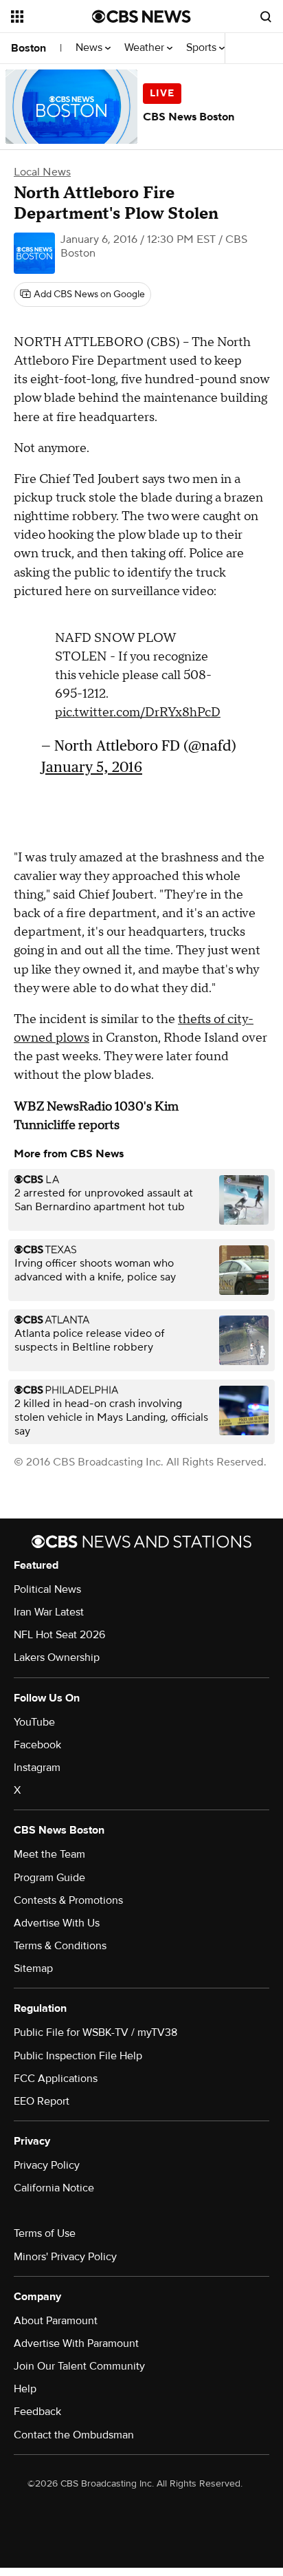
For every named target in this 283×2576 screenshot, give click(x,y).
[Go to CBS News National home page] (141, 17)
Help (25, 2389)
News (90, 48)
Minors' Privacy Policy (65, 2257)
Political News (47, 1589)
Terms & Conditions (60, 1946)
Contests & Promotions (68, 1900)
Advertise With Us (57, 1923)
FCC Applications (56, 2079)
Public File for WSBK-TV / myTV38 (95, 2032)
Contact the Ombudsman (74, 2435)
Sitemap (33, 1968)
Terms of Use (45, 2233)
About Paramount (56, 2321)
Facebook (37, 1745)
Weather (146, 48)
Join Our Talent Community (79, 2366)
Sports (203, 48)
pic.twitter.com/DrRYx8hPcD (138, 712)
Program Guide (49, 1878)
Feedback (37, 2412)
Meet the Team (49, 1854)
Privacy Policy (47, 2165)
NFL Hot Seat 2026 (59, 1635)
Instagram (37, 1768)
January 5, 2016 (92, 767)
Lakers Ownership (57, 1657)
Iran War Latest (49, 1612)
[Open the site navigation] (52, 17)
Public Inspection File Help (78, 2056)
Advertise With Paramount (76, 2343)
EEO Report (42, 2101)
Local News (42, 172)
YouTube (34, 1722)
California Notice (54, 2188)
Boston (29, 48)
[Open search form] (266, 17)
